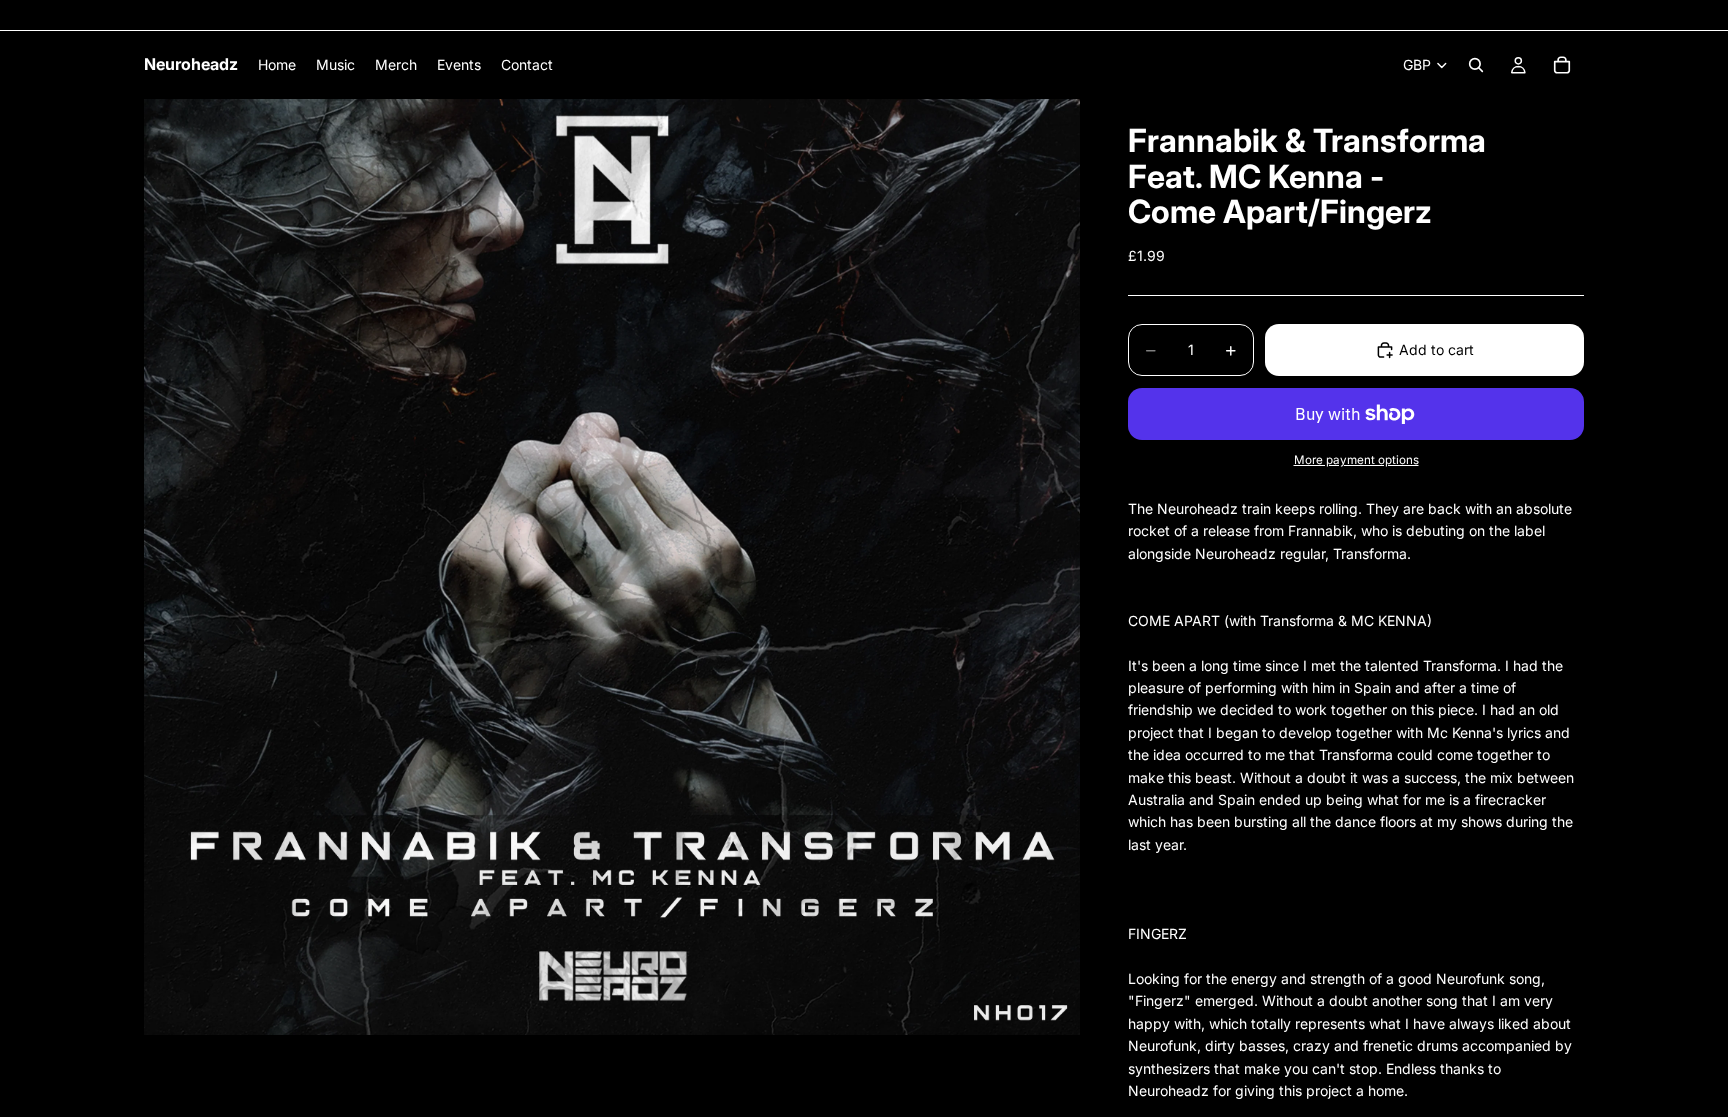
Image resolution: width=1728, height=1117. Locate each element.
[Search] (1476, 65)
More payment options (1356, 460)
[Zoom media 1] (612, 567)
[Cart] (1562, 65)
